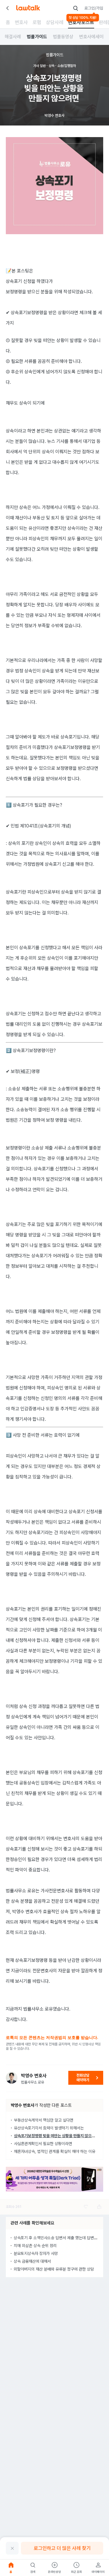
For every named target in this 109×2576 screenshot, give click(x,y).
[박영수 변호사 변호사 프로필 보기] (12, 2078)
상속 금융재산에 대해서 (32, 2261)
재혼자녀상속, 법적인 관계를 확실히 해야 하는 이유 (55, 2151)
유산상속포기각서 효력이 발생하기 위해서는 (49, 2128)
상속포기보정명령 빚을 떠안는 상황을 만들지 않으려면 (56, 2136)
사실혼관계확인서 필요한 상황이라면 (43, 2144)
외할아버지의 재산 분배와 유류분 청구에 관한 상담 (54, 2269)
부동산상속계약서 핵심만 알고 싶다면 (44, 2120)
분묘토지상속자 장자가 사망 (36, 2253)
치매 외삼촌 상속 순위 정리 (35, 2246)
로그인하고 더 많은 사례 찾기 (62, 2548)
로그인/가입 (94, 8)
